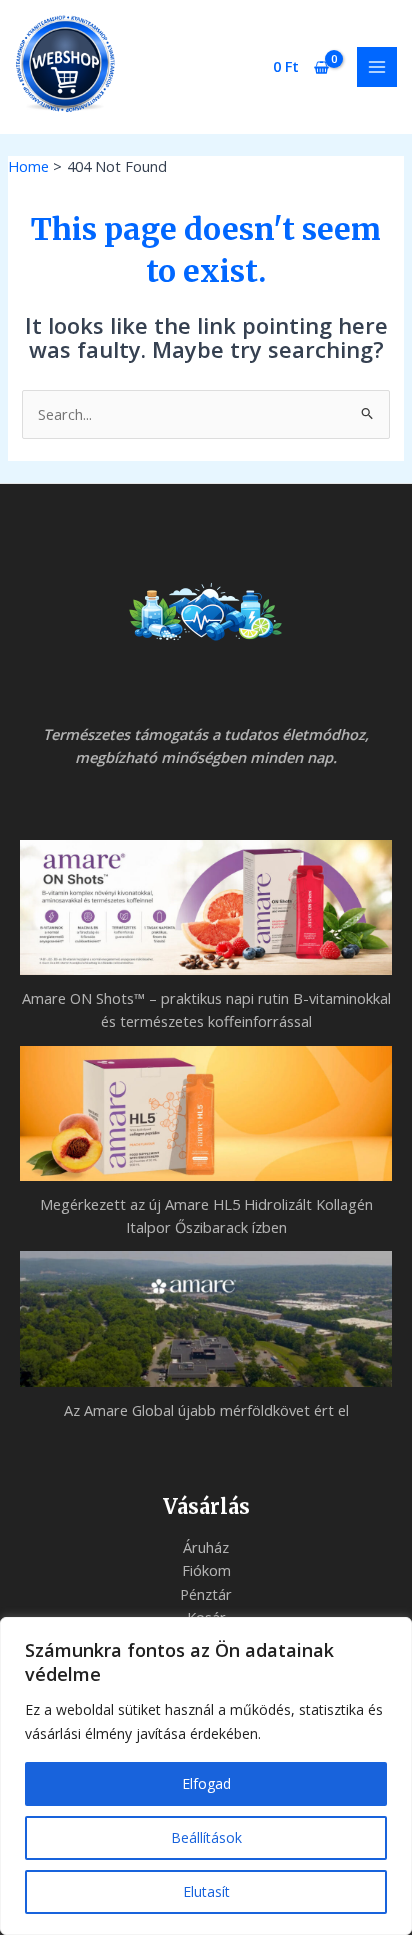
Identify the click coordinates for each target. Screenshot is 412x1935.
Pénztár (206, 1594)
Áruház (206, 1547)
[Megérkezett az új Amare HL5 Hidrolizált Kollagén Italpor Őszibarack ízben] (206, 1113)
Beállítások (206, 1837)
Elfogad (206, 1783)
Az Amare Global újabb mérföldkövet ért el (206, 1410)
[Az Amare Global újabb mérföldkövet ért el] (206, 1318)
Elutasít (206, 1891)
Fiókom (206, 1570)
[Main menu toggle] (377, 67)
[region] (206, 1776)
